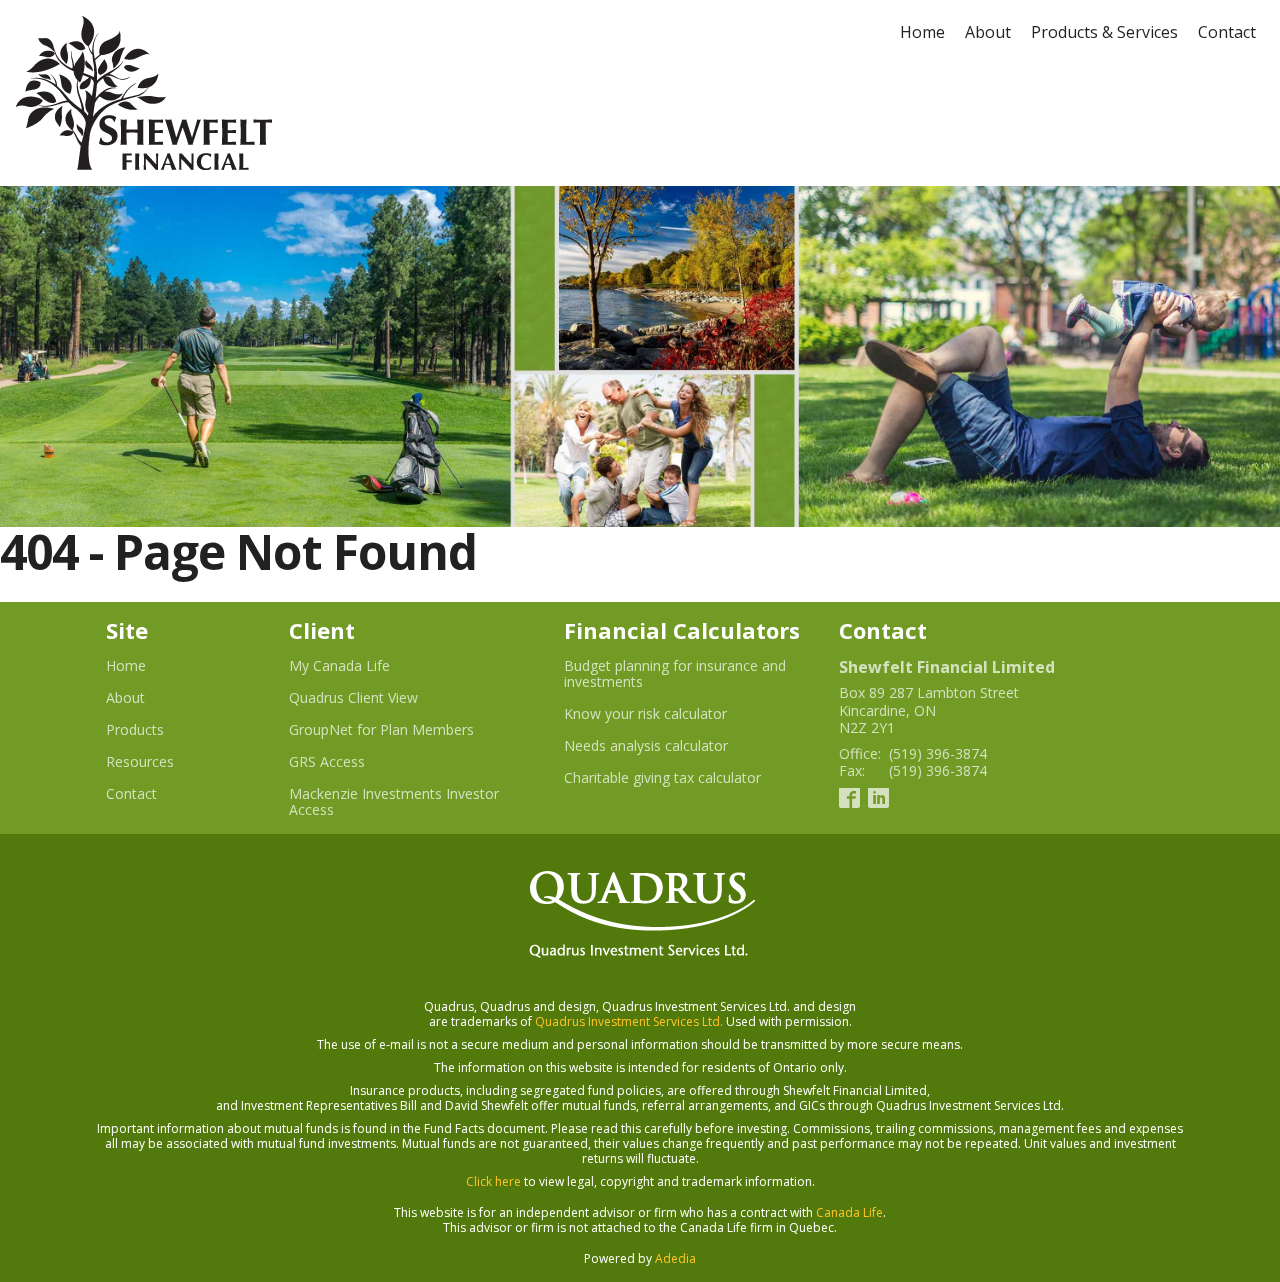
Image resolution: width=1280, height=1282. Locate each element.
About (988, 32)
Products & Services (1104, 32)
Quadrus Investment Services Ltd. (629, 1021)
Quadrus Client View (378, 698)
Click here (493, 1181)
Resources (140, 762)
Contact (1227, 32)
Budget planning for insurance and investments (675, 674)
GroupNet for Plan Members (406, 730)
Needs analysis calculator (670, 746)
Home (922, 32)
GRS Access (351, 762)
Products (135, 730)
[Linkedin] (878, 796)
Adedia (675, 1258)
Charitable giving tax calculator (685, 778)
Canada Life (849, 1212)
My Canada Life (364, 666)
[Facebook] (849, 796)
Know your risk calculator (670, 714)
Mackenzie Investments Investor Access (394, 802)
